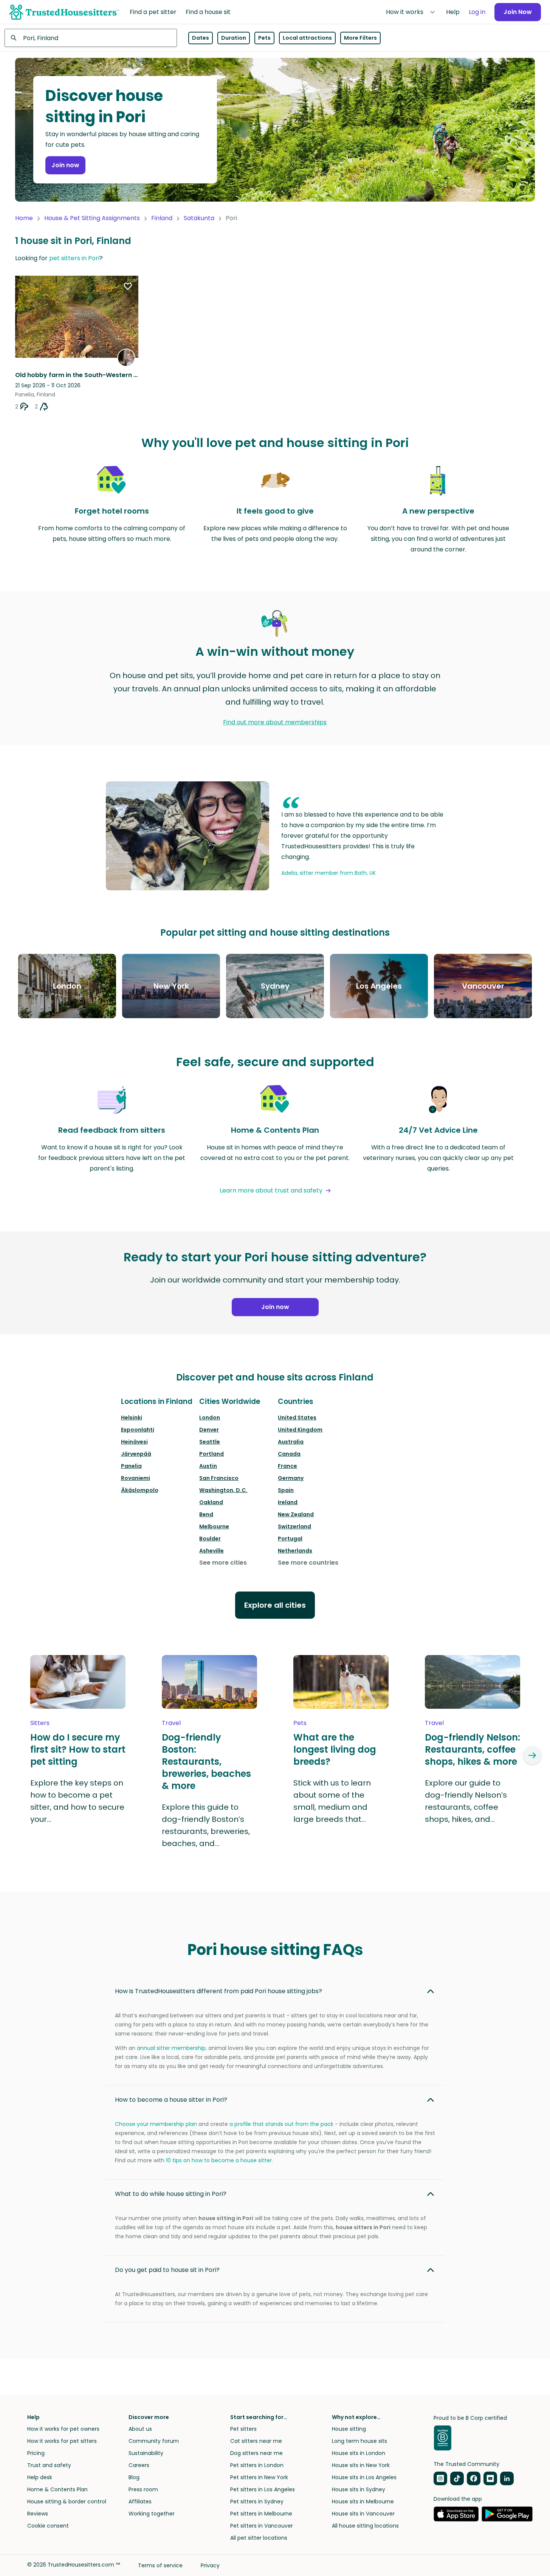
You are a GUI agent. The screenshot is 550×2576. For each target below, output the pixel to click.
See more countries (308, 1563)
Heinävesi (134, 1442)
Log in (477, 12)
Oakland (211, 1502)
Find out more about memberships (275, 722)
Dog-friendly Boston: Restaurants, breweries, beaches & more (206, 1762)
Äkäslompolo (140, 1490)
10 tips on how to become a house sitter (219, 2160)
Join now (65, 165)
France (287, 1466)
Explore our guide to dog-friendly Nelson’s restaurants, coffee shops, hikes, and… (466, 1801)
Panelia (131, 1466)
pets (300, 1723)
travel (171, 1723)
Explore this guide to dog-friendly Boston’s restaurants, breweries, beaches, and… (206, 1825)
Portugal (290, 1539)
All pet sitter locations (259, 2538)
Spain (286, 1490)
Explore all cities (275, 1605)
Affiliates (140, 2501)
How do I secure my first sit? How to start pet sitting (78, 1750)
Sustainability (146, 2453)
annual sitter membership (171, 2048)
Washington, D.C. (223, 1490)
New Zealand (296, 1514)
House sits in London (359, 2453)
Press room (143, 2489)
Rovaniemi (136, 1478)
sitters (40, 1723)
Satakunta (199, 218)
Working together (152, 2514)
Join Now (518, 12)
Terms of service (160, 2565)
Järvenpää (136, 1454)
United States (297, 1418)
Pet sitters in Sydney (257, 2501)
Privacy (210, 2565)
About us (140, 2429)
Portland (211, 1454)
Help (453, 12)
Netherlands (295, 1551)
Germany (291, 1478)
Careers (139, 2465)
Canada (289, 1454)
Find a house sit (208, 12)
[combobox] (91, 38)
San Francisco (219, 1478)
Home (24, 218)
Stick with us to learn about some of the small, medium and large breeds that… (332, 1801)
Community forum (154, 2441)
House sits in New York (361, 2465)
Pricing (36, 2453)
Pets (264, 38)
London (210, 1418)
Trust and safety (49, 2465)
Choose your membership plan (156, 2124)
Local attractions (307, 38)
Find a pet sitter (153, 12)
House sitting (349, 2429)
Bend (206, 1514)
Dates (201, 38)
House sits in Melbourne (363, 2501)
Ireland (288, 1502)
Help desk (40, 2477)
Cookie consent (48, 2526)
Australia (291, 1442)
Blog (134, 2477)
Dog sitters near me (256, 2453)
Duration (234, 38)
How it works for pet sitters (62, 2441)
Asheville (211, 1551)
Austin (208, 1466)
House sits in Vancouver (363, 2514)
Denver (209, 1430)
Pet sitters (243, 2429)
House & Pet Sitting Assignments (92, 218)
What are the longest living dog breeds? (335, 1750)
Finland (162, 218)
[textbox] (91, 38)
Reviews (38, 2514)
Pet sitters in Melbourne (261, 2514)
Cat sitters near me (256, 2441)
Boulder (210, 1539)
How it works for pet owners (63, 2429)
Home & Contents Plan (57, 2489)
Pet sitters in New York (259, 2477)
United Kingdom (300, 1430)
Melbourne (214, 1526)
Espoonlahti (138, 1430)
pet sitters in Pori (74, 258)
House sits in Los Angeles (364, 2477)
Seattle (210, 1442)
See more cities (223, 1563)
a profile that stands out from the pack (281, 2124)
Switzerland (294, 1526)
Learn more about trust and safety (271, 1190)
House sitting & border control (67, 2501)
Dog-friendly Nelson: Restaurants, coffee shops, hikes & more (473, 1750)
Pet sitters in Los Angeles (263, 2489)
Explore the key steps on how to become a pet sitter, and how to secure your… (77, 1801)
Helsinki (132, 1418)
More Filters (360, 38)
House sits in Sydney (359, 2489)
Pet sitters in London (257, 2465)
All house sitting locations (365, 2526)
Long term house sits (359, 2441)
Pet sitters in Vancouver (262, 2526)
